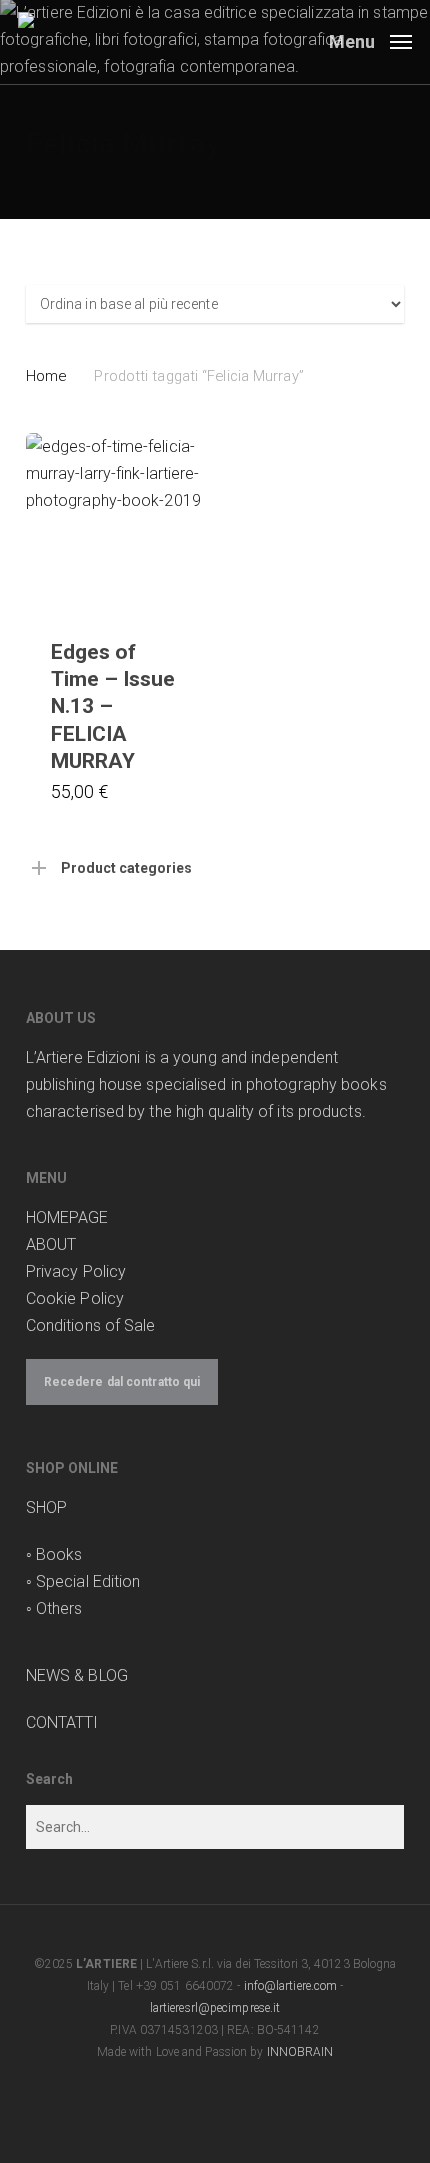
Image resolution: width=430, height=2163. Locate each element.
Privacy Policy (76, 1271)
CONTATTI (62, 1722)
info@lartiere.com (291, 1986)
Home (46, 376)
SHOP (46, 1507)
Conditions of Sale (91, 1325)
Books (59, 1554)
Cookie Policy (75, 1298)
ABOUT (51, 1244)
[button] (370, 40)
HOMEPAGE (67, 1217)
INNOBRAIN (300, 2052)
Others (59, 1608)
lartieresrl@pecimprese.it (215, 2008)
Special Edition (88, 1581)
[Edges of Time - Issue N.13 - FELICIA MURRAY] (116, 523)
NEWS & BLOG (77, 1675)
